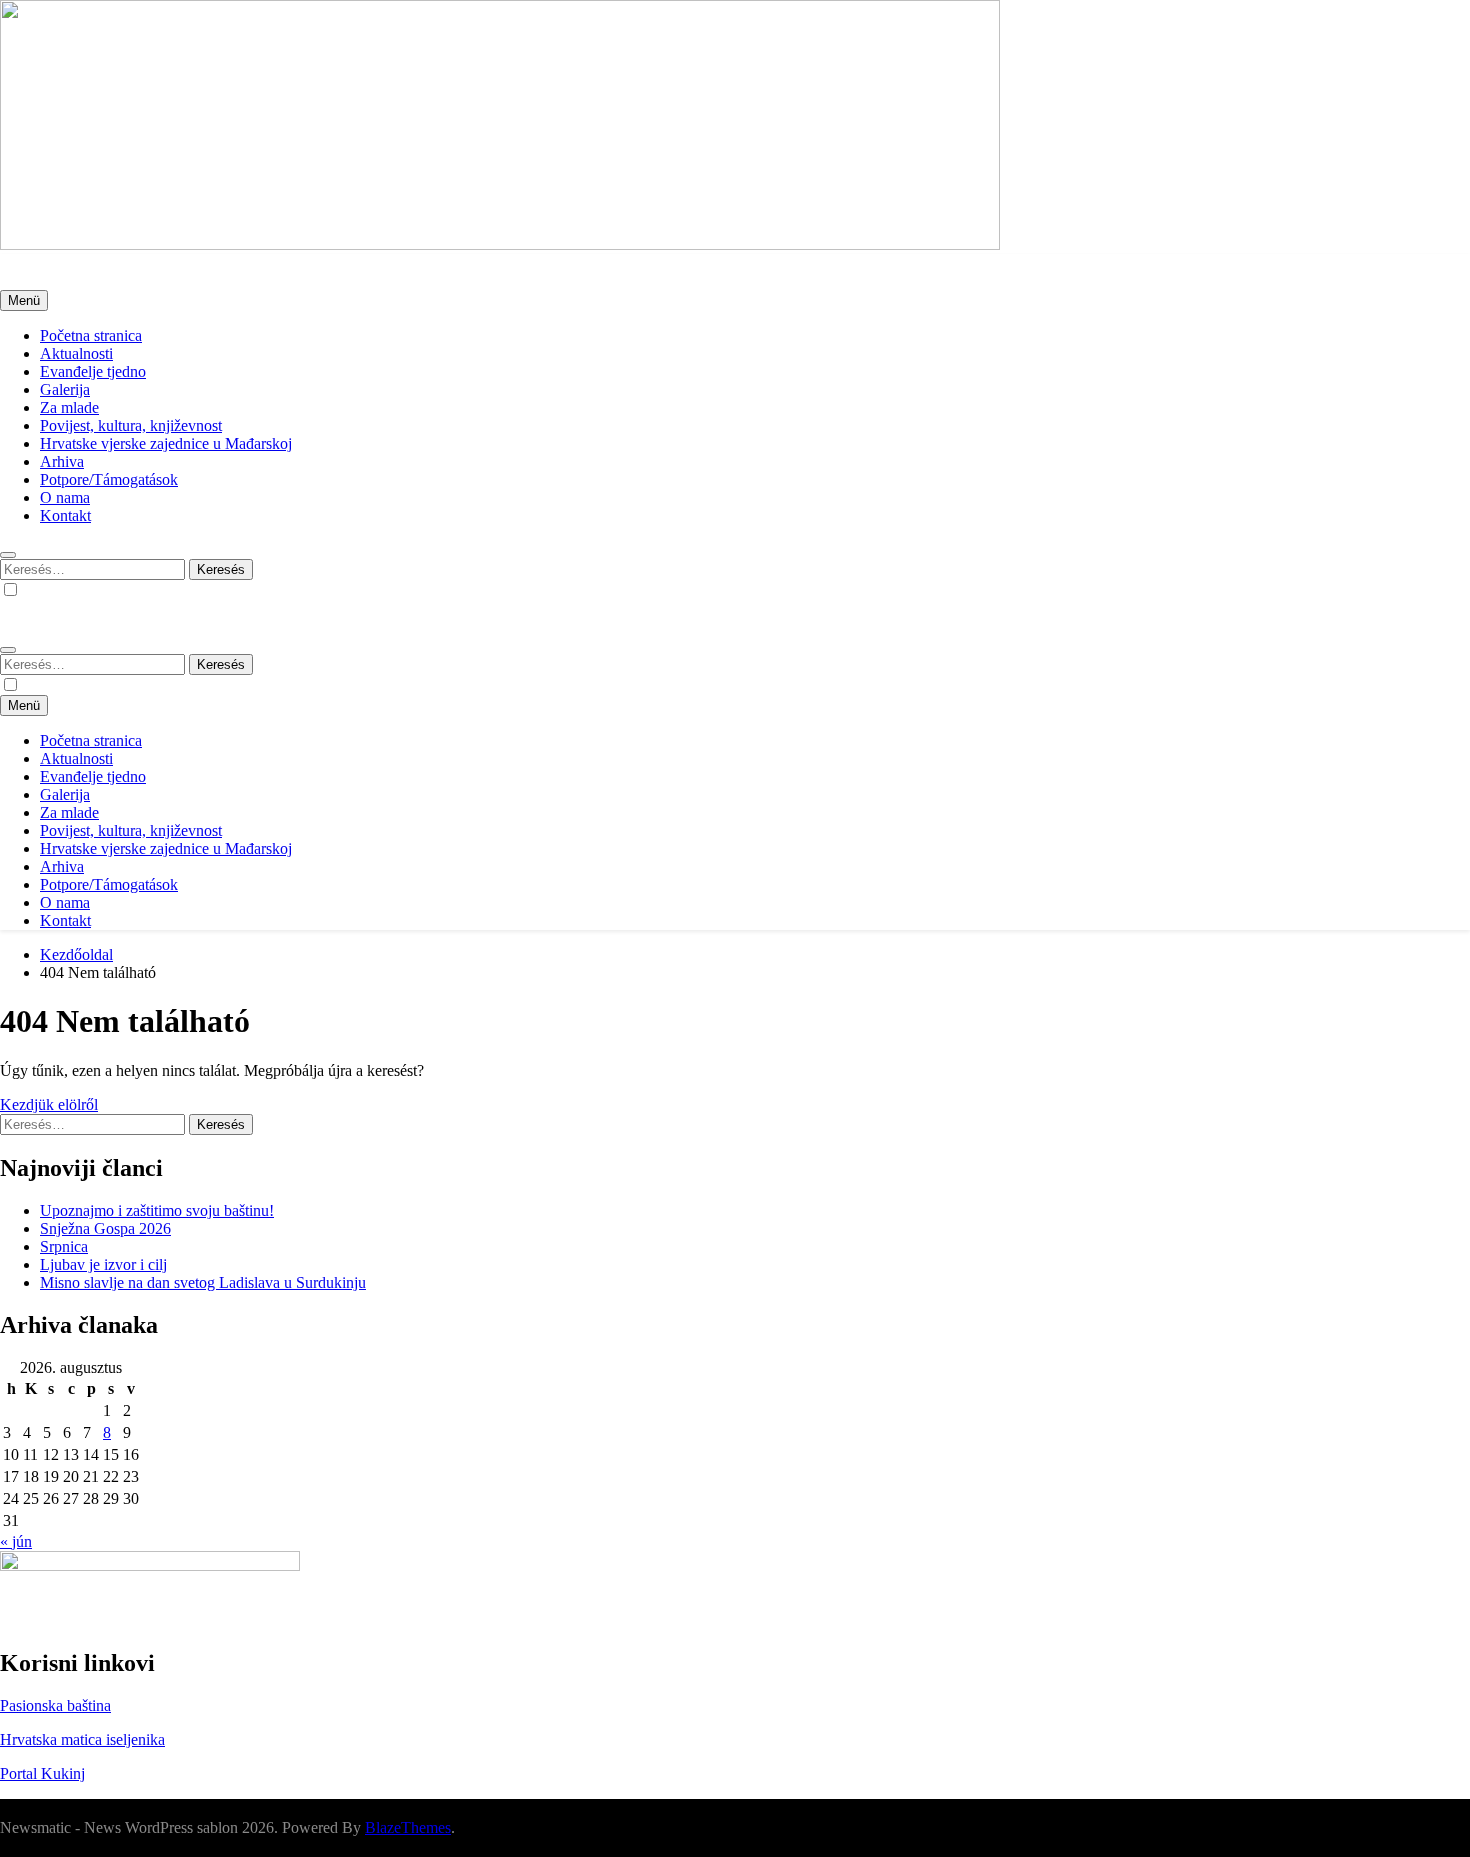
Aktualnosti (76, 353)
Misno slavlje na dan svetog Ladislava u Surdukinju (203, 1282)
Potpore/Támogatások (109, 479)
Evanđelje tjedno (93, 371)
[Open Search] (8, 555)
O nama (65, 497)
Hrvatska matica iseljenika (82, 1739)
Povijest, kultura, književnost (131, 425)
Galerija (65, 389)
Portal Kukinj (42, 1773)
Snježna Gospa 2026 (105, 1228)
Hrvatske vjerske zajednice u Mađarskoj (166, 443)
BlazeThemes (408, 1827)
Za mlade (69, 407)
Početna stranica (91, 335)
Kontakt (65, 515)
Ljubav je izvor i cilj (103, 1264)
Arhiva (62, 461)
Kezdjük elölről (49, 1104)
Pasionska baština (55, 1705)
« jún (16, 1541)
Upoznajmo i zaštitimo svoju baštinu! (157, 1210)
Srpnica (64, 1246)
